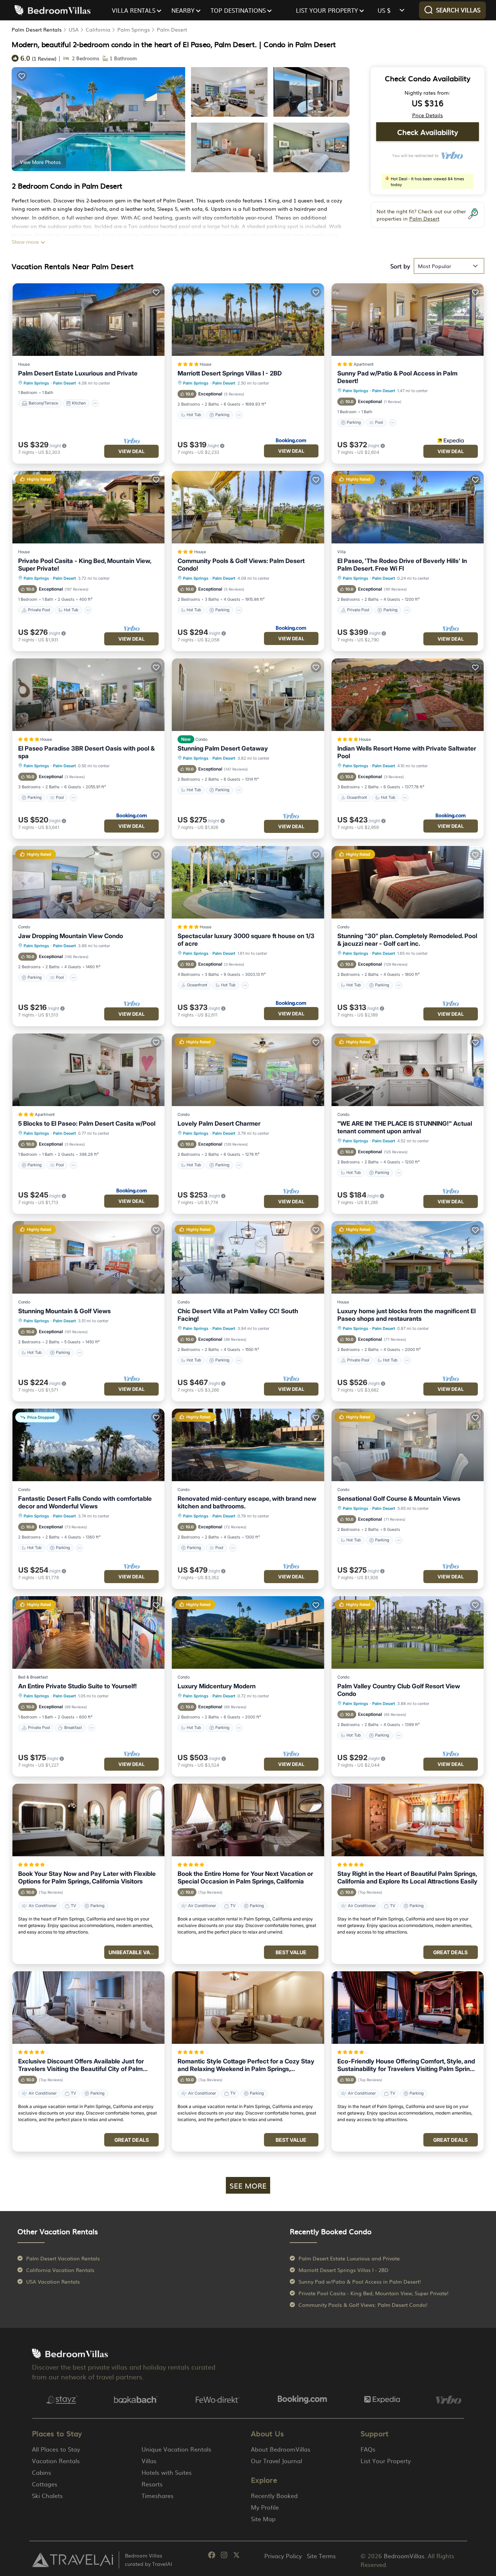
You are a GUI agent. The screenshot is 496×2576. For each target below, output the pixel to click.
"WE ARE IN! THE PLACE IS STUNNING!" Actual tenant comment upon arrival (405, 1127)
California (98, 29)
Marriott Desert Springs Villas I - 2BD (230, 373)
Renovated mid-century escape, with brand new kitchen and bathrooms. (247, 1502)
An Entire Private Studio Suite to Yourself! (78, 1686)
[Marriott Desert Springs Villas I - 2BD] (248, 320)
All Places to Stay (56, 2449)
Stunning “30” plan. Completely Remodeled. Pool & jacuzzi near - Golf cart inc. (407, 940)
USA (74, 29)
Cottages (45, 2484)
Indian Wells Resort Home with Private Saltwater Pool (407, 752)
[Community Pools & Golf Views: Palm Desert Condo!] (248, 507)
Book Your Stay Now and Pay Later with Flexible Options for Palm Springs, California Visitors (87, 1877)
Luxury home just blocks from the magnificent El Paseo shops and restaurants (406, 1315)
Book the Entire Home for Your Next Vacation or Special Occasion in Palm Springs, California (245, 1877)
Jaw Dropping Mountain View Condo (71, 936)
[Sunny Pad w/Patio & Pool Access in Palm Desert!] (408, 320)
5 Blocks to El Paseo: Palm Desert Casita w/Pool (87, 1123)
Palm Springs (134, 29)
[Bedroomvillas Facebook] (212, 2556)
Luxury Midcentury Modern (217, 1686)
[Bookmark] (22, 76)
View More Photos (40, 162)
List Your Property (386, 2461)
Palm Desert (172, 29)
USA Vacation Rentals (53, 2281)
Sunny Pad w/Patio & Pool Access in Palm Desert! (397, 377)
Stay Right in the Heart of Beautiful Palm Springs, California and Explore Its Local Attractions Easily (407, 1877)
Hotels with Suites (167, 2472)
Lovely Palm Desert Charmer (219, 1123)
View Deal (131, 451)
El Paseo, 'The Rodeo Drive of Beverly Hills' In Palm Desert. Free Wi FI (402, 565)
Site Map (263, 2519)
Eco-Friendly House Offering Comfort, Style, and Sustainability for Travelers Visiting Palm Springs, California (408, 2065)
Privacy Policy (283, 2556)
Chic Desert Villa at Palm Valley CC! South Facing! (238, 1315)
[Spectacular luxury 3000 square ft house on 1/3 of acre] (248, 882)
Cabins (42, 2472)
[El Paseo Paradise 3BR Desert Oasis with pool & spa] (88, 695)
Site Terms (321, 2556)
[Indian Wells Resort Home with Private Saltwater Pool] (408, 695)
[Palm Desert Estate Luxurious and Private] (88, 320)
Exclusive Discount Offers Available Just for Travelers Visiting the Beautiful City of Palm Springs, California (81, 2065)
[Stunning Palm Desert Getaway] (248, 695)
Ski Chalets (47, 2495)
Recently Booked (274, 2495)
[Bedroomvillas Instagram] (224, 2556)
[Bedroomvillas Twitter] (236, 2556)
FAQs (368, 2449)
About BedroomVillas (281, 2449)
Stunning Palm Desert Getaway (223, 748)
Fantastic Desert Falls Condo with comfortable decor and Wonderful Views (85, 1502)
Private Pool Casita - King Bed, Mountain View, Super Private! (85, 565)
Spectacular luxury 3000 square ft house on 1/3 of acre (246, 940)
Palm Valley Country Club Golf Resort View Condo (399, 1690)
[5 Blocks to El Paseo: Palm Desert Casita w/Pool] (88, 1070)
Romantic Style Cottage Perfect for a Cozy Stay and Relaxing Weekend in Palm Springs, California (246, 2065)
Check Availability (428, 132)
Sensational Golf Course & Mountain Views (399, 1499)
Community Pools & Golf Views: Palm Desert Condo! (241, 565)
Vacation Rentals (56, 2461)
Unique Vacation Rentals (176, 2449)
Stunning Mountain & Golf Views (64, 1311)
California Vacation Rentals (60, 2270)
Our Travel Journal (277, 2461)
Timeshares (158, 2495)
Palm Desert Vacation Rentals (63, 2258)
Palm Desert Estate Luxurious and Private (78, 373)
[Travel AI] (72, 2560)
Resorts (152, 2484)
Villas (149, 2461)
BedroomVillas (404, 2556)
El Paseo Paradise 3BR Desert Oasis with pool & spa (86, 752)
